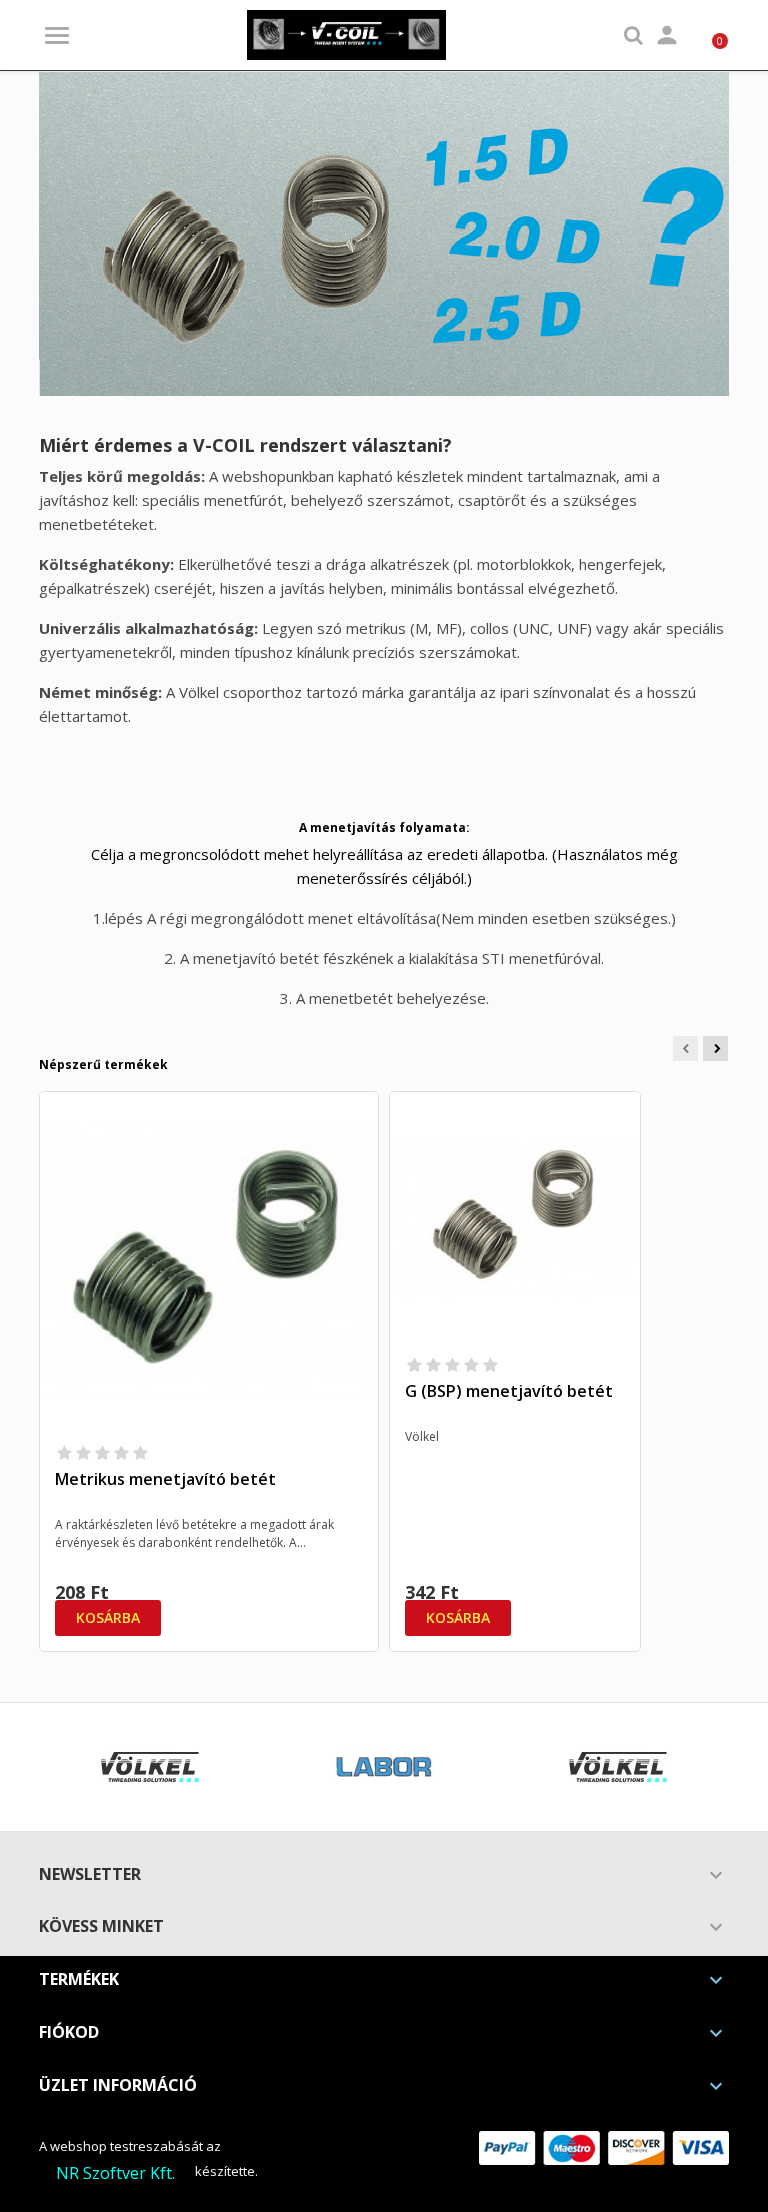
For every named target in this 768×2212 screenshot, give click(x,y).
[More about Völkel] (150, 1767)
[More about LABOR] (384, 1767)
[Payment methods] (604, 2146)
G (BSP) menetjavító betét (509, 1391)
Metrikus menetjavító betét (165, 1479)
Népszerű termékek (103, 1064)
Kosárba (108, 1617)
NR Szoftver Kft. (115, 2173)
